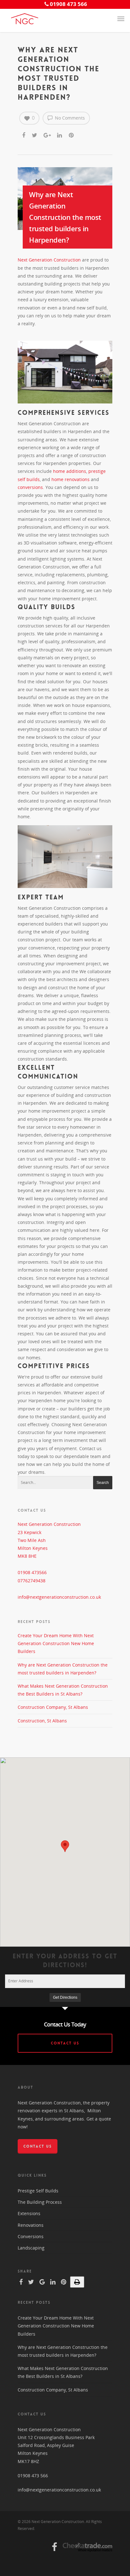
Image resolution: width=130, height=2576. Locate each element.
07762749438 (32, 1581)
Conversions (31, 2236)
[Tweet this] (35, 134)
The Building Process (40, 2202)
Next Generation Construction (49, 260)
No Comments (69, 118)
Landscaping (31, 2248)
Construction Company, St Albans (53, 1707)
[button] (65, 1846)
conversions (30, 487)
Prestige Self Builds (38, 2191)
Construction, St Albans (42, 1721)
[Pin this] (72, 134)
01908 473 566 (33, 2476)
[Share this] (24, 134)
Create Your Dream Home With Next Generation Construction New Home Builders (56, 1643)
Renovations (31, 2225)
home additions (70, 471)
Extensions (29, 2213)
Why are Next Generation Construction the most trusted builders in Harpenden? (65, 217)
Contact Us (65, 2043)
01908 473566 (32, 1572)
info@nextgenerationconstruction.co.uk (59, 1597)
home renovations (71, 479)
